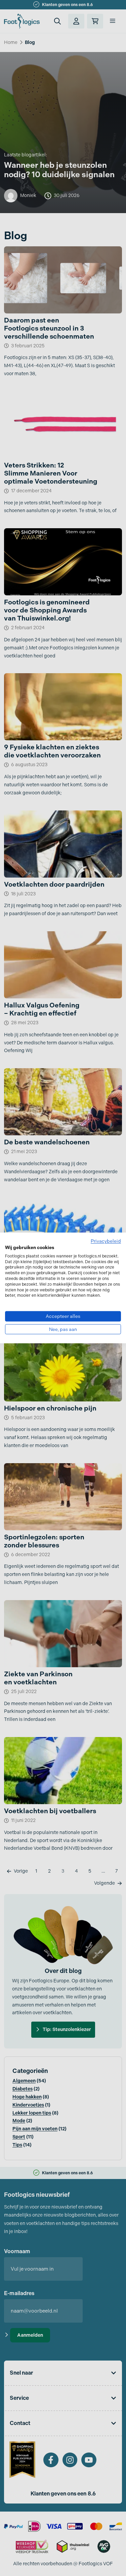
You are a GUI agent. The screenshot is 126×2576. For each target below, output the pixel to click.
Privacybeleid (106, 1241)
